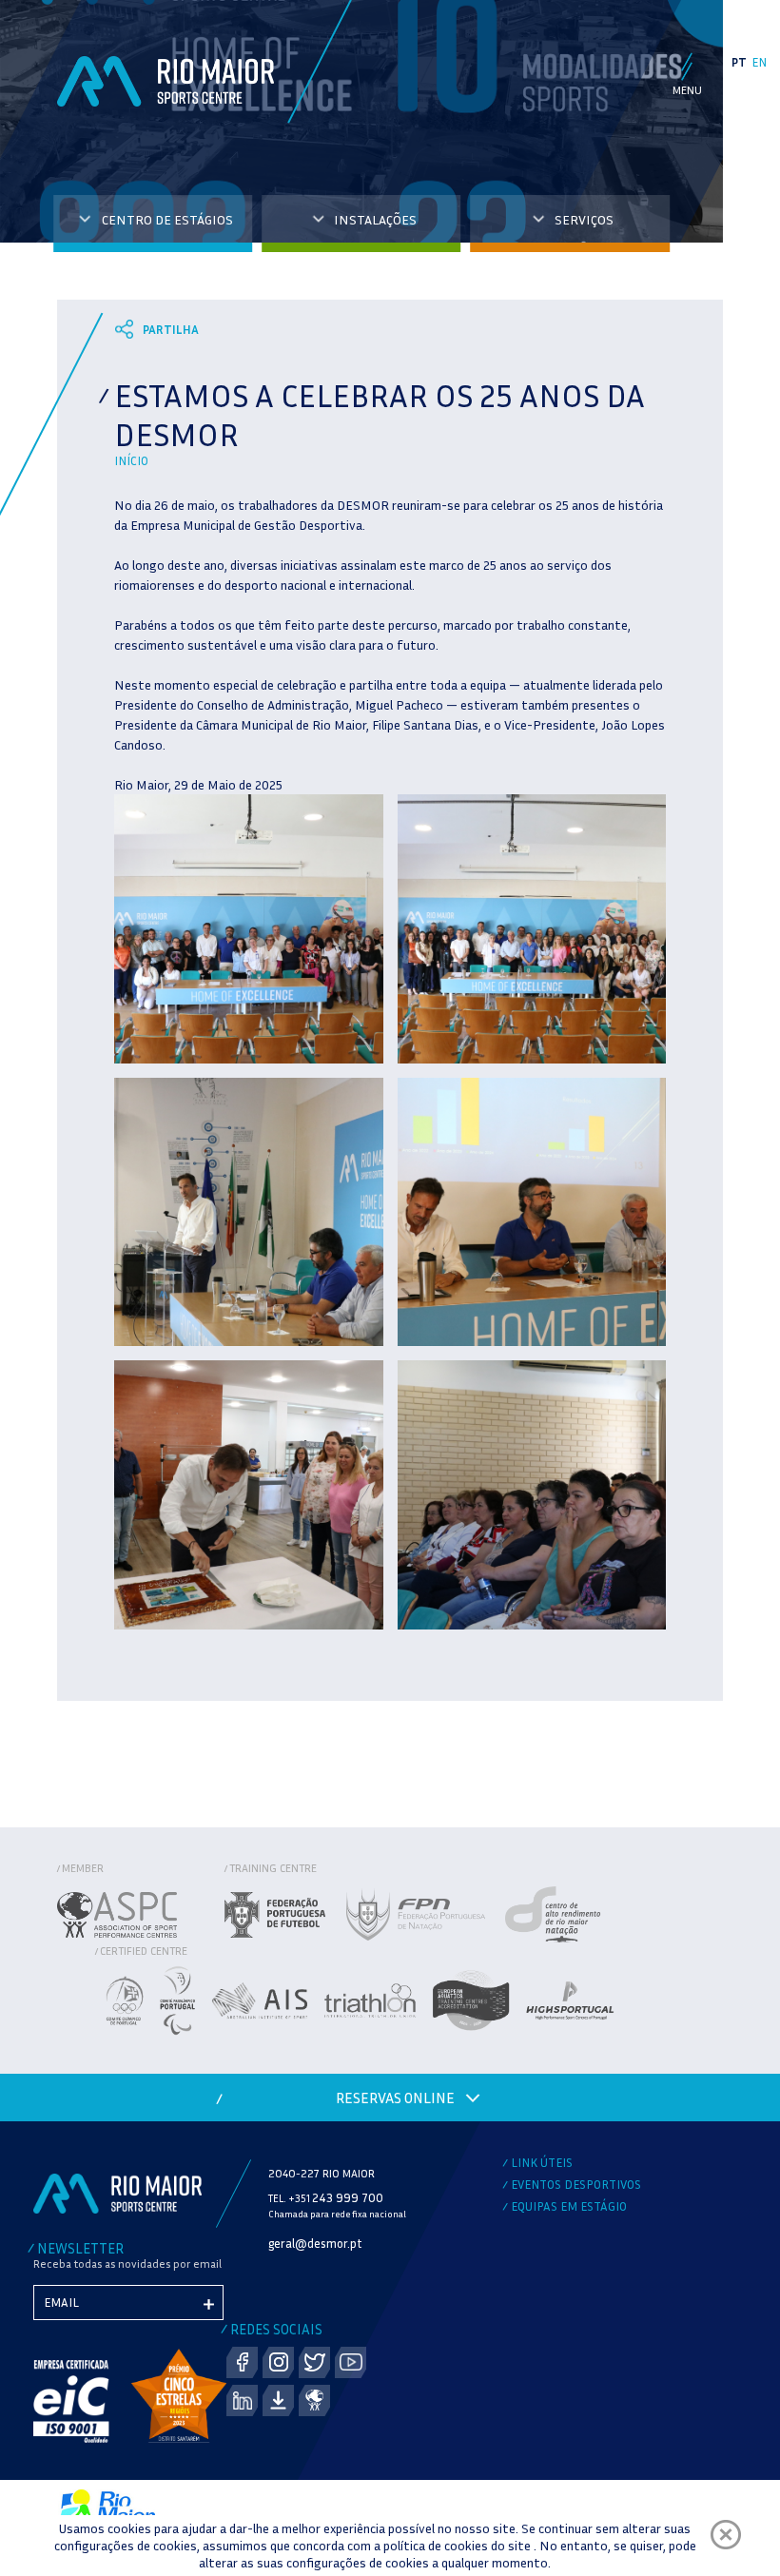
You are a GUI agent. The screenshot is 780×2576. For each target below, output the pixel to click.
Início (131, 460)
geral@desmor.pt (315, 2243)
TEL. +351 (326, 2198)
